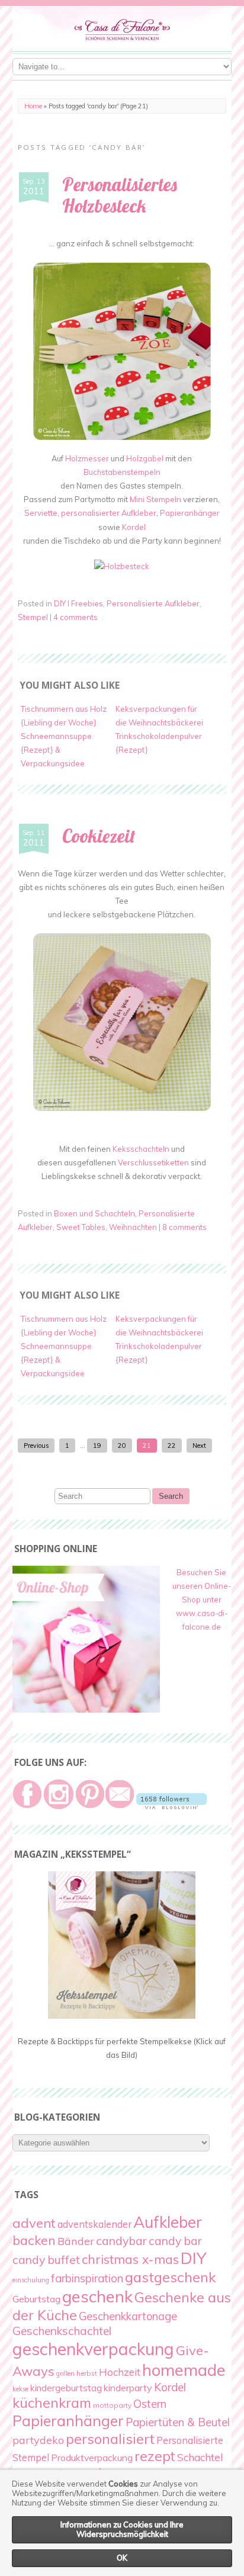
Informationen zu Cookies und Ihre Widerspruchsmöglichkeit (122, 2529)
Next (199, 1446)
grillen (65, 2373)
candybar (121, 2241)
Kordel (134, 527)
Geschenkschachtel (62, 2331)
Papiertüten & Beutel (178, 2422)
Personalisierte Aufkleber (153, 603)
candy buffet (46, 2260)
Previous (36, 1446)
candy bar (175, 2241)
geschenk (97, 2296)
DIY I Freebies (78, 603)
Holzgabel (146, 458)
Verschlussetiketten (153, 1162)
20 (122, 1446)
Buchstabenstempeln (122, 472)
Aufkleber (168, 2222)
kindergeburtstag (66, 2388)
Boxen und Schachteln (94, 1213)
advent (34, 2223)
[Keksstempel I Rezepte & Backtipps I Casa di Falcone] (122, 2016)
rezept (155, 2456)
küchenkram (52, 2403)
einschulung (31, 2280)
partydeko (38, 2440)
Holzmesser (87, 458)
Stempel (33, 617)
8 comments (184, 1227)
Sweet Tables (81, 1227)
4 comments (76, 617)
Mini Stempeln (155, 499)
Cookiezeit (99, 836)
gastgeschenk (171, 2277)
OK (122, 2558)
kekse (20, 2389)
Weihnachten (133, 1227)
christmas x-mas (130, 2259)
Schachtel (200, 2457)
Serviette (41, 513)
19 (97, 1446)
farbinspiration (87, 2278)
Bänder (76, 2241)
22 (172, 1446)
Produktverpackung (92, 2458)
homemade (184, 2370)
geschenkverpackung (93, 2349)
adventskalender (94, 2224)
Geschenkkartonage (128, 2316)
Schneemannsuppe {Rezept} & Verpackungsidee (56, 750)
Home (33, 106)
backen (34, 2240)
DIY (193, 2258)
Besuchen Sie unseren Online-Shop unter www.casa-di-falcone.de (202, 1599)
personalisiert (110, 2439)
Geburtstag (36, 2299)
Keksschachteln (141, 1149)
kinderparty (128, 2388)
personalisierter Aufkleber (109, 513)
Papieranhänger (190, 513)
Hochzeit (120, 2372)
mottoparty (112, 2405)
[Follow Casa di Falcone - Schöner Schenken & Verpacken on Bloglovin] (171, 1806)
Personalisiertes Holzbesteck (120, 195)
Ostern (150, 2404)
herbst (87, 2373)
